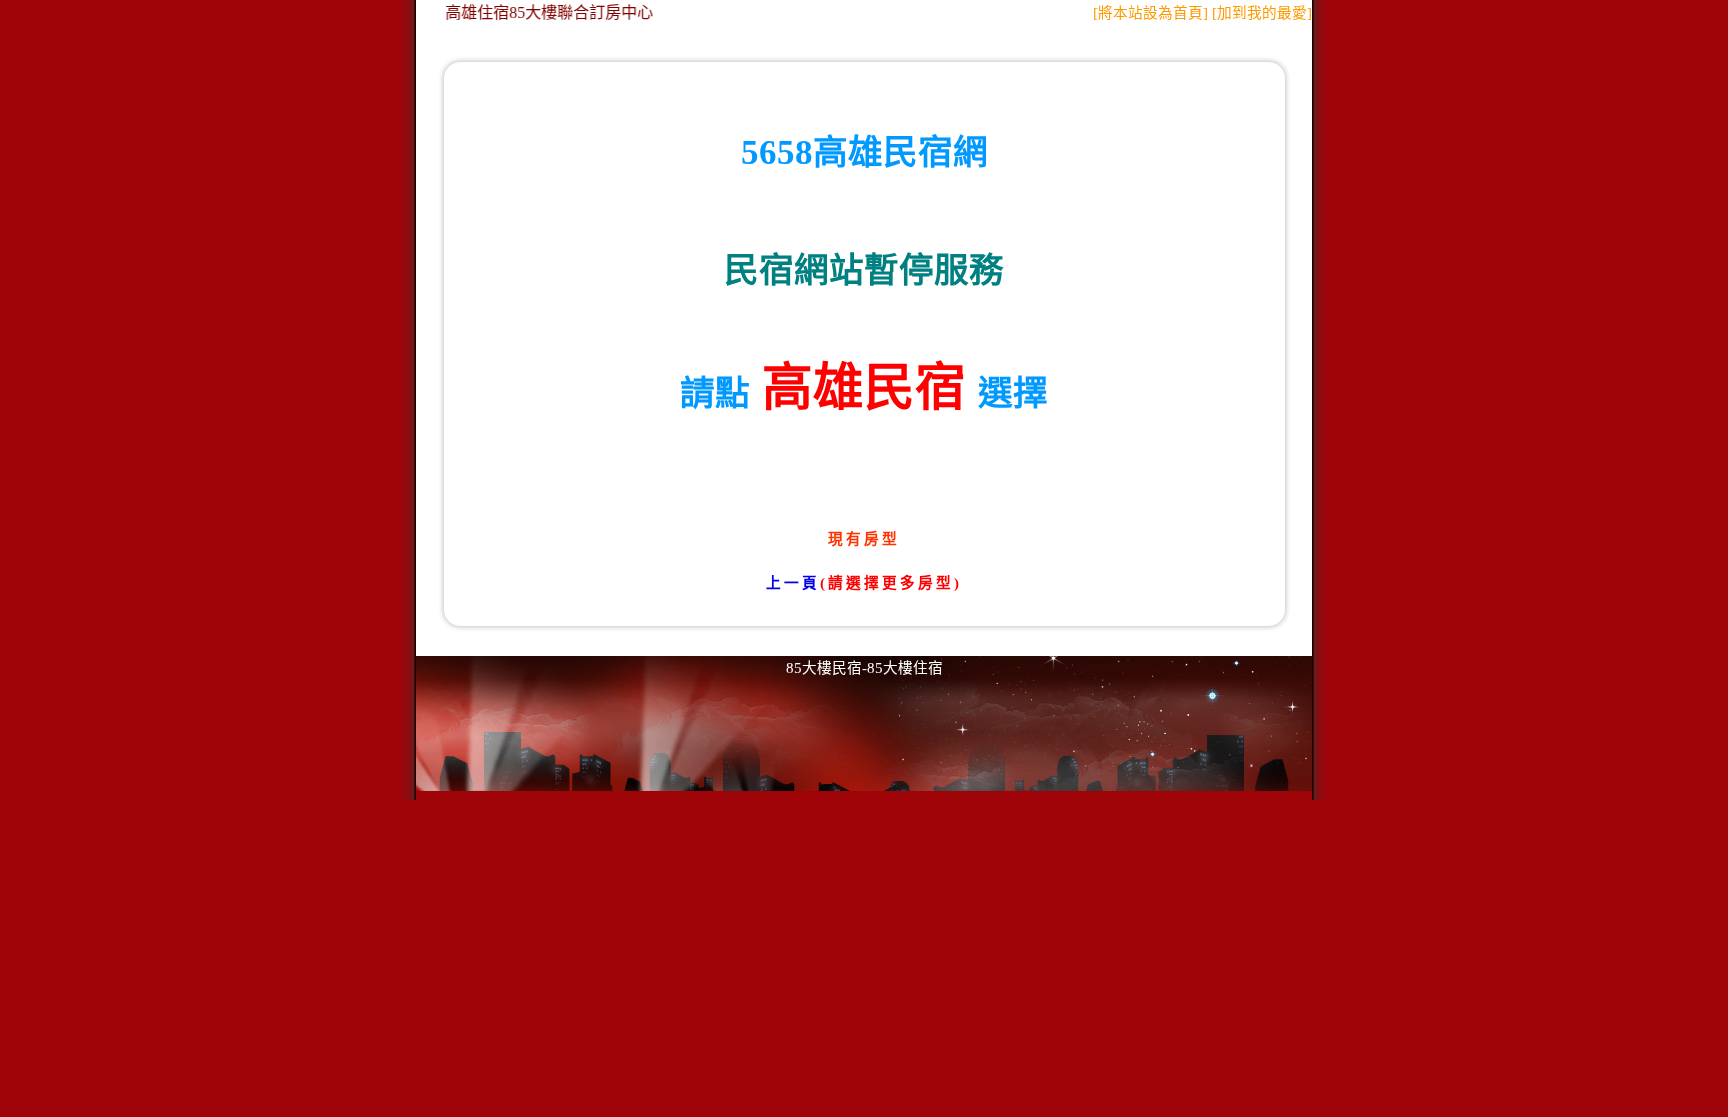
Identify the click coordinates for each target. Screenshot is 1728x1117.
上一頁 (793, 583)
